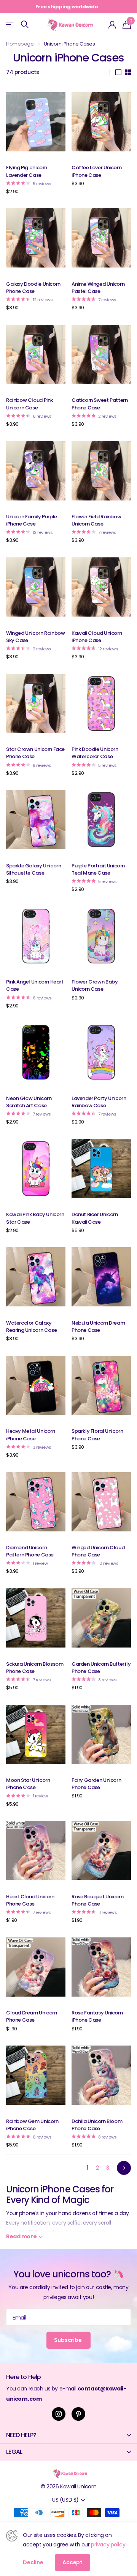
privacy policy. (109, 2545)
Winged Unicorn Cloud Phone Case (98, 1551)
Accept (72, 2562)
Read (21, 2236)
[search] (25, 24)
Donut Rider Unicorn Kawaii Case (95, 1218)
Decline (33, 2562)
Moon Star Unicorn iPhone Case (28, 1784)
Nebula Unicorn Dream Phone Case (98, 1327)
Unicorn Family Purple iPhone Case (32, 520)
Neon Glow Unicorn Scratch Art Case (29, 1102)
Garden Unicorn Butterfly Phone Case (101, 1668)
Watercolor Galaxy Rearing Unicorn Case (31, 1327)
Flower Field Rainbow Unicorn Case (96, 520)
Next (124, 2168)
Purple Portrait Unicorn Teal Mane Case (98, 869)
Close (68, 2435)
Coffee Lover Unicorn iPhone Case (96, 171)
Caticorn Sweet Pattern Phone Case (100, 404)
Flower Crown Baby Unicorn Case (95, 985)
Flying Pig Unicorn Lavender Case (27, 171)
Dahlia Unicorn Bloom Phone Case (97, 2125)
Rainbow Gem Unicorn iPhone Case (32, 2125)
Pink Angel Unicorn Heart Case (35, 985)
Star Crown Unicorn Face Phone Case (35, 753)
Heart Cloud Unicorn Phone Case (30, 1900)
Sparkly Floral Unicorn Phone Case (97, 1435)
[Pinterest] (78, 2414)
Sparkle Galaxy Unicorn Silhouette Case (33, 869)
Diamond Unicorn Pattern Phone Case (30, 1551)
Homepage (20, 44)
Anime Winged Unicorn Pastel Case (98, 288)
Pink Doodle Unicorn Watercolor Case (95, 753)
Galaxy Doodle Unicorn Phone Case (33, 288)
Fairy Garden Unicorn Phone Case (96, 1784)
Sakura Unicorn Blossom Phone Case (35, 1668)
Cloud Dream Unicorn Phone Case (32, 2016)
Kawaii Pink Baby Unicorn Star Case (35, 1218)
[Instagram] (59, 2414)
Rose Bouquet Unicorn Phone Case (97, 1900)
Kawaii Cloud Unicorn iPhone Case (97, 637)
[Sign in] (112, 25)
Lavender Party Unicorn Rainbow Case (99, 1102)
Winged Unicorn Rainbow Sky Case (35, 637)
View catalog (10, 24)
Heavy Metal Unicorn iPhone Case (31, 1435)
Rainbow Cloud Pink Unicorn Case (29, 404)
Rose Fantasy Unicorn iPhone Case (97, 2016)
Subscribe (68, 2340)
